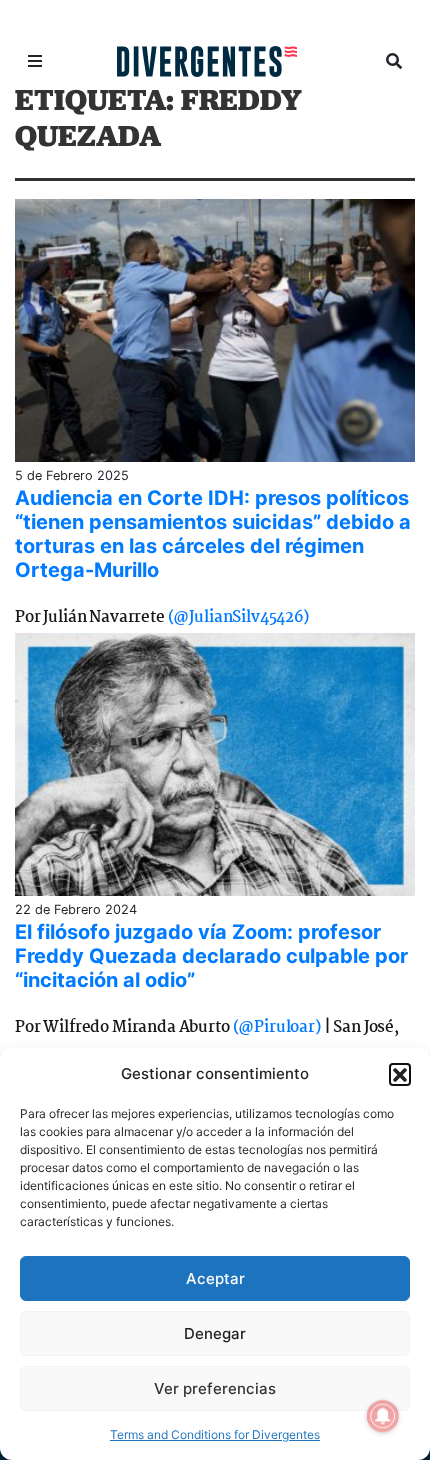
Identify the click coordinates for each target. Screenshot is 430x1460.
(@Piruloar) (277, 1027)
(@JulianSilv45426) (238, 617)
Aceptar (215, 1278)
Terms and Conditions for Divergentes (215, 1434)
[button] (400, 1074)
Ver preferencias (215, 1388)
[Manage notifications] (383, 1416)
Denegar (215, 1333)
